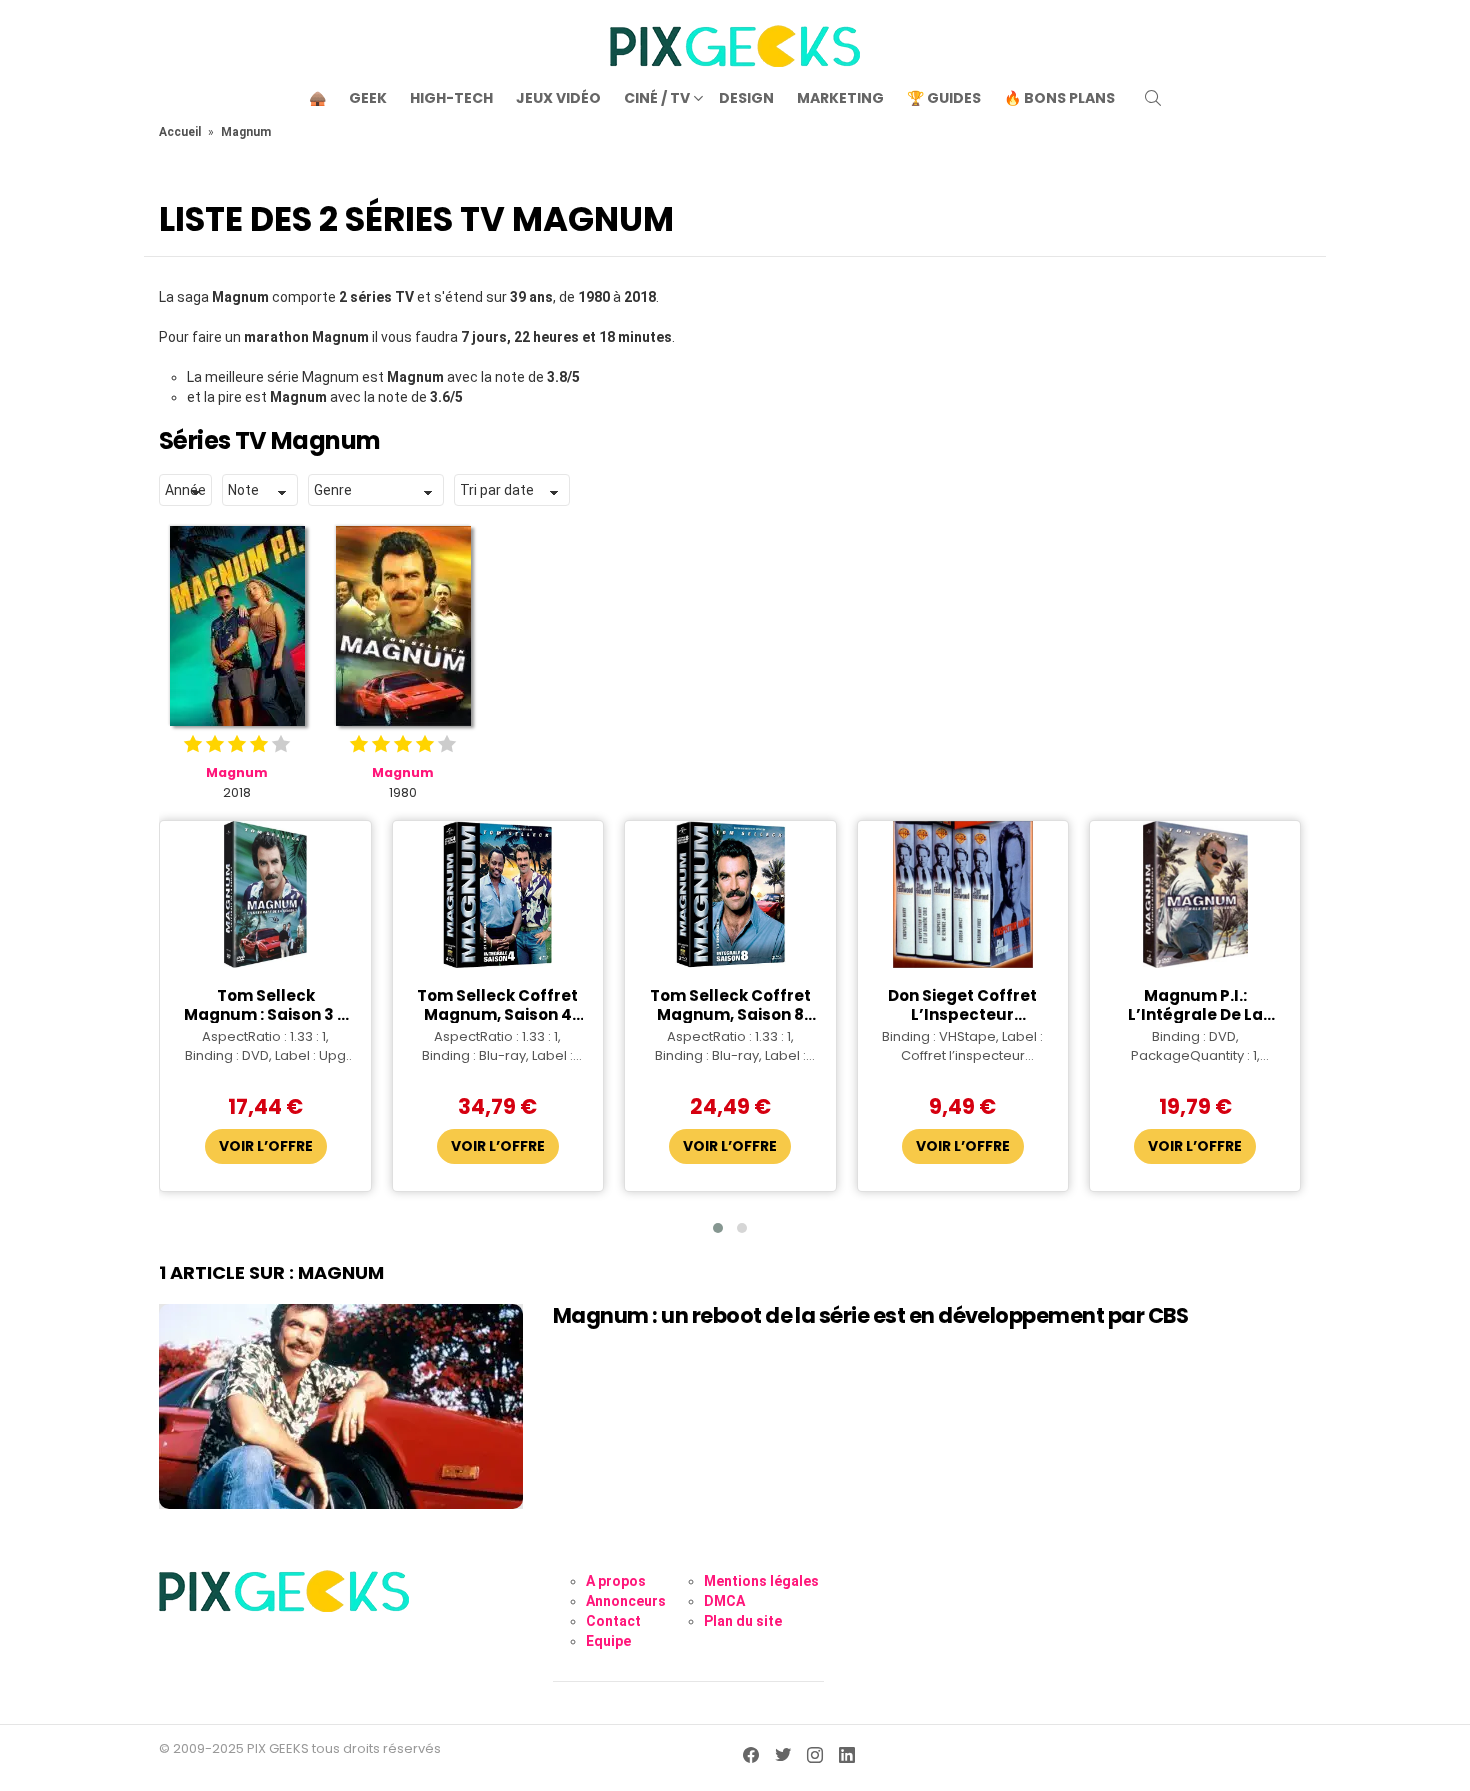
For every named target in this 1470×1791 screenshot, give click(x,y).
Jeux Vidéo (558, 98)
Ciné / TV (657, 98)
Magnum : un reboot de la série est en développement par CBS (870, 1315)
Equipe (608, 1641)
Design (746, 98)
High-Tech (451, 98)
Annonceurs (626, 1601)
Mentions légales (761, 1581)
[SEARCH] (1153, 98)
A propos (616, 1581)
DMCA (724, 1601)
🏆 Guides (944, 98)
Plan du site (743, 1621)
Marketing (840, 98)
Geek (368, 98)
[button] (718, 1228)
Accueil (180, 132)
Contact (613, 1621)
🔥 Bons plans (1059, 98)
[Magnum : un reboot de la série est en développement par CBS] (341, 1406)
